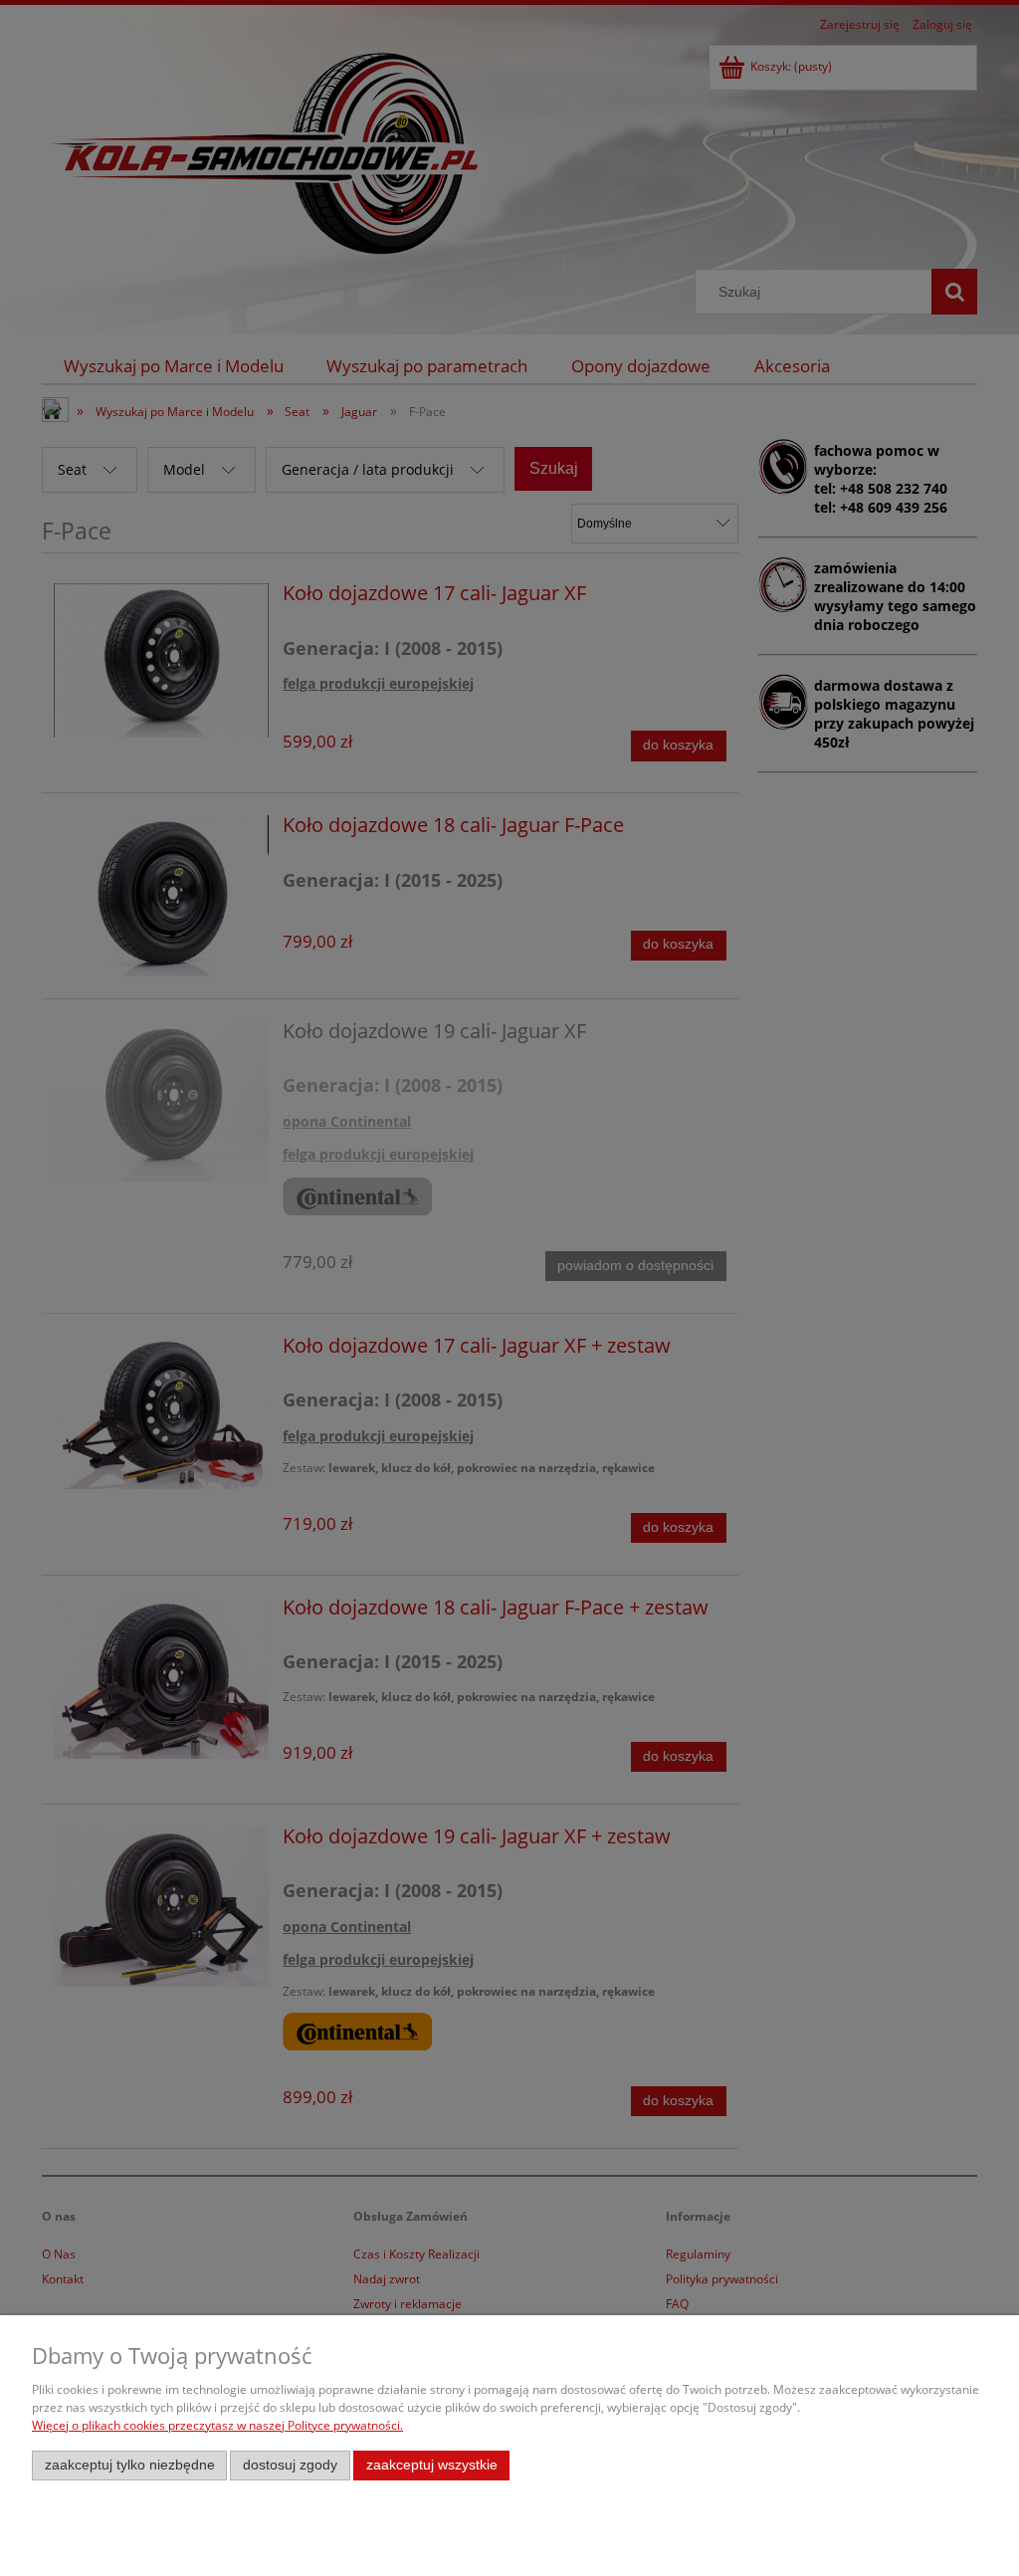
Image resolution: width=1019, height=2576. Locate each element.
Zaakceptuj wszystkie (432, 2465)
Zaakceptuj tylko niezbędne (130, 2465)
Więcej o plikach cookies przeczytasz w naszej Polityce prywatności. (217, 2425)
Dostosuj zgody (290, 2465)
